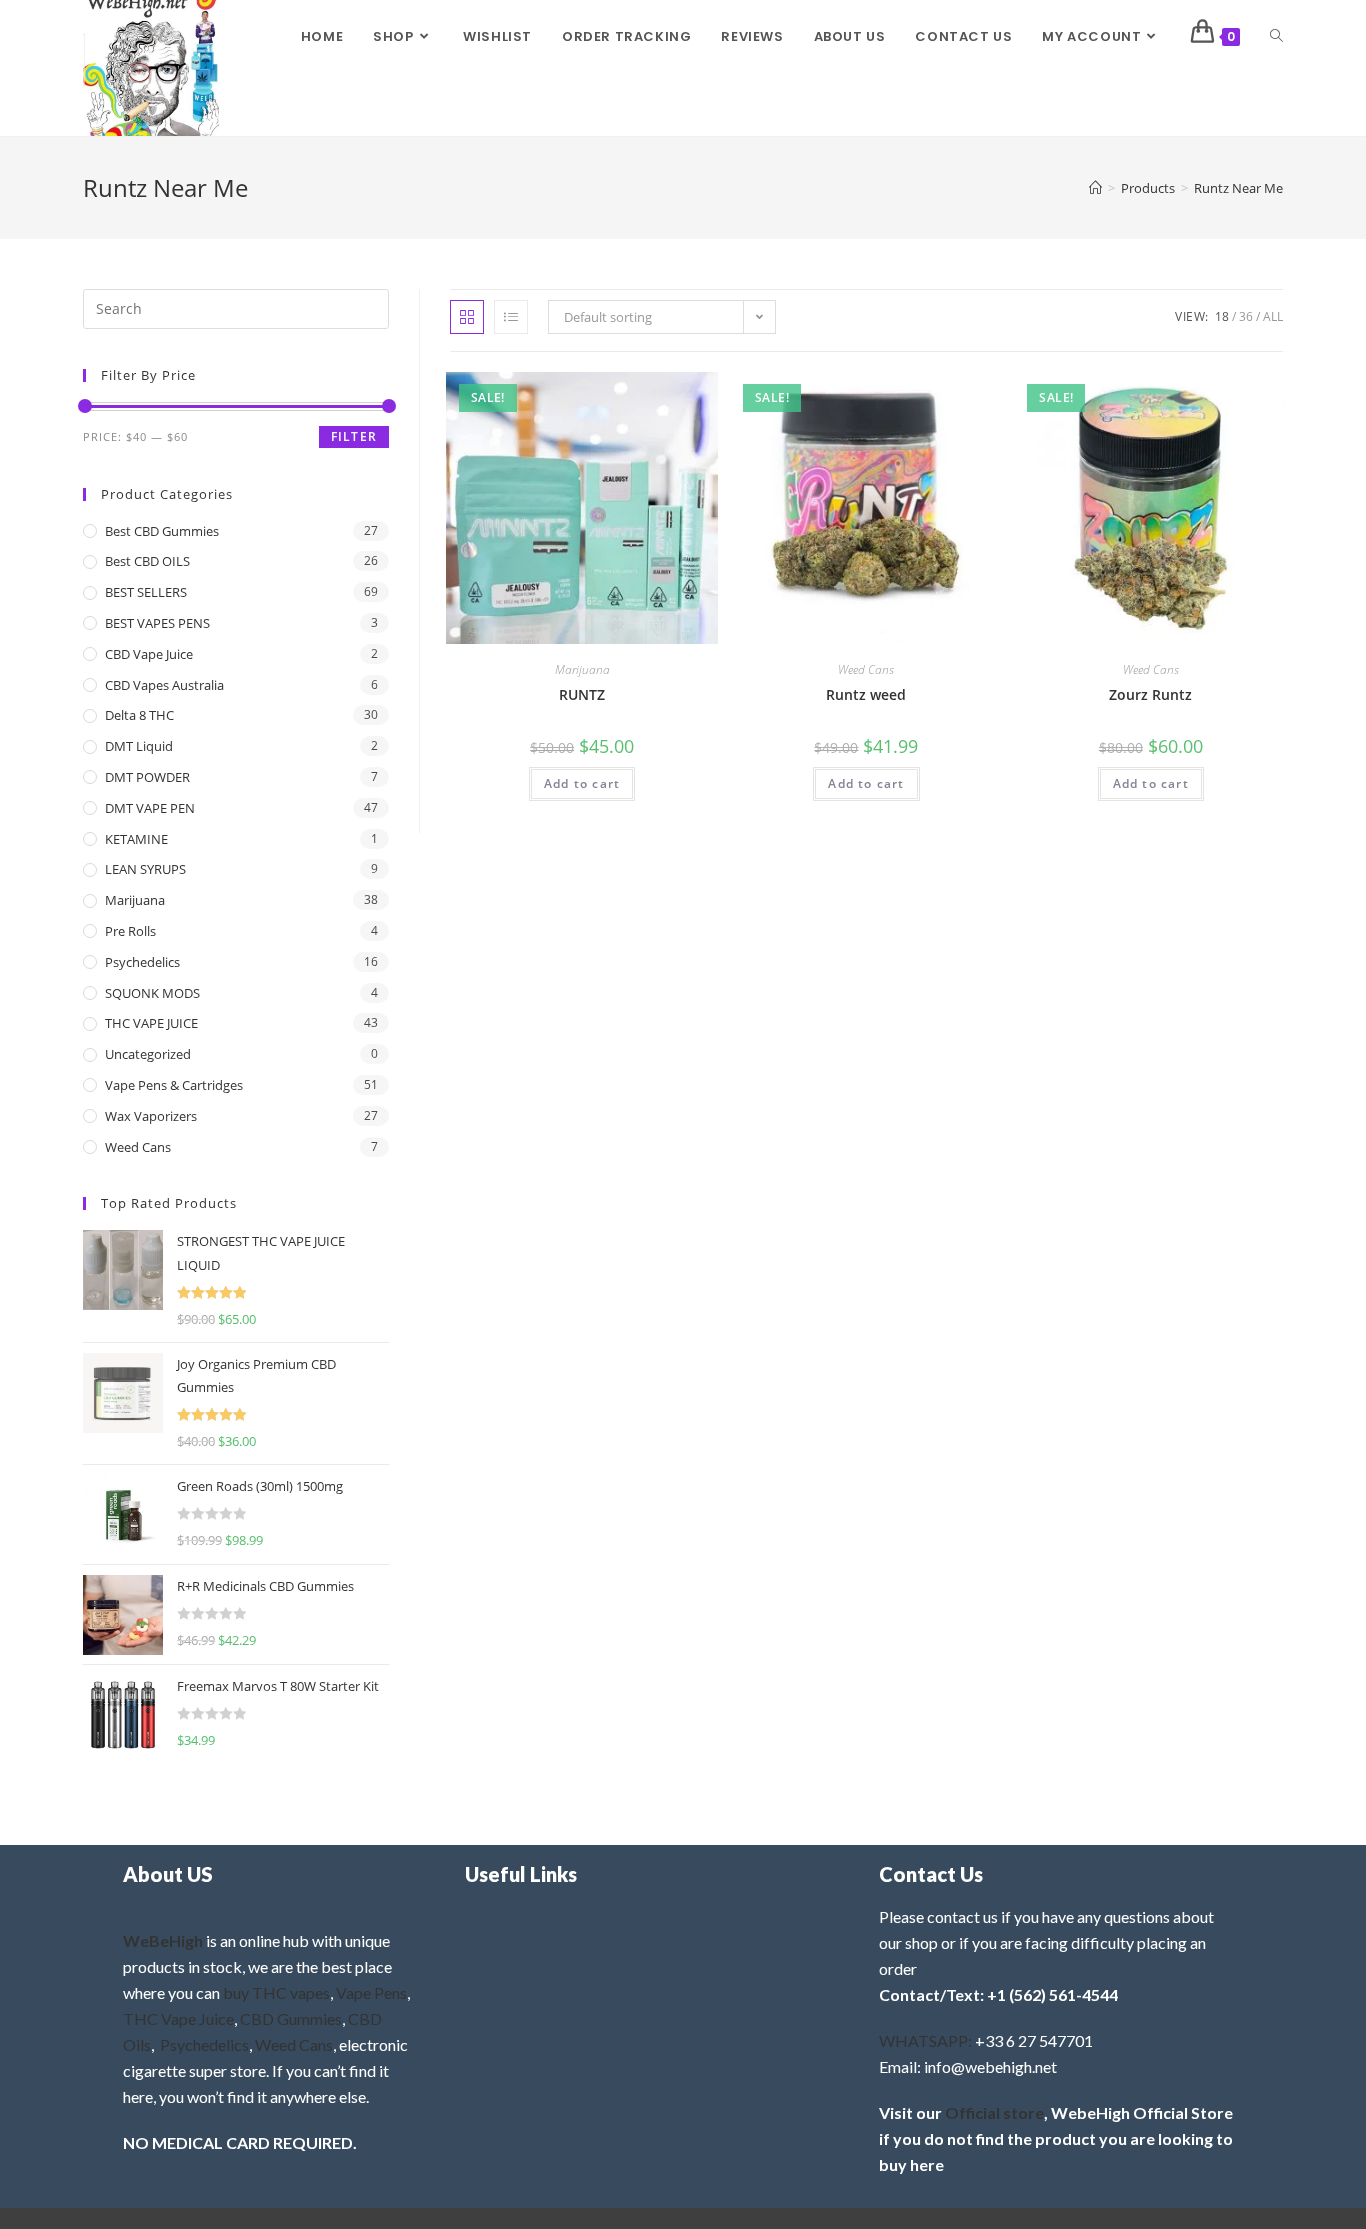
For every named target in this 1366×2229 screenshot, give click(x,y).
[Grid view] (467, 317)
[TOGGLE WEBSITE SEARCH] (1276, 37)
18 (1222, 316)
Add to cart (582, 783)
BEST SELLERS (146, 592)
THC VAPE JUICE (151, 1023)
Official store (994, 2112)
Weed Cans (866, 669)
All (1273, 316)
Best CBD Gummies (162, 531)
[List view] (511, 317)
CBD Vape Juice (149, 654)
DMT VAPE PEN (150, 808)
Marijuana (582, 669)
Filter (354, 436)
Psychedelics (142, 962)
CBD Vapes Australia (164, 685)
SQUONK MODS (152, 993)
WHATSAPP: (925, 2040)
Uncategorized (148, 1054)
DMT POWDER (147, 777)
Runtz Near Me (1238, 188)
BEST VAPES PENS (157, 623)
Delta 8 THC (139, 715)
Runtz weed (866, 694)
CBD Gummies (291, 2018)
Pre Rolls (130, 931)
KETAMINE (136, 839)
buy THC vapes (276, 1992)
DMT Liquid (139, 746)
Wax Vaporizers (151, 1116)
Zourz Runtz (1150, 694)
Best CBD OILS (147, 561)
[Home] (1095, 188)
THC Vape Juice (178, 2018)
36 (1246, 316)
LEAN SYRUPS (145, 869)
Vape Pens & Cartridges (174, 1085)
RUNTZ (582, 694)
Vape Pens (371, 1992)
